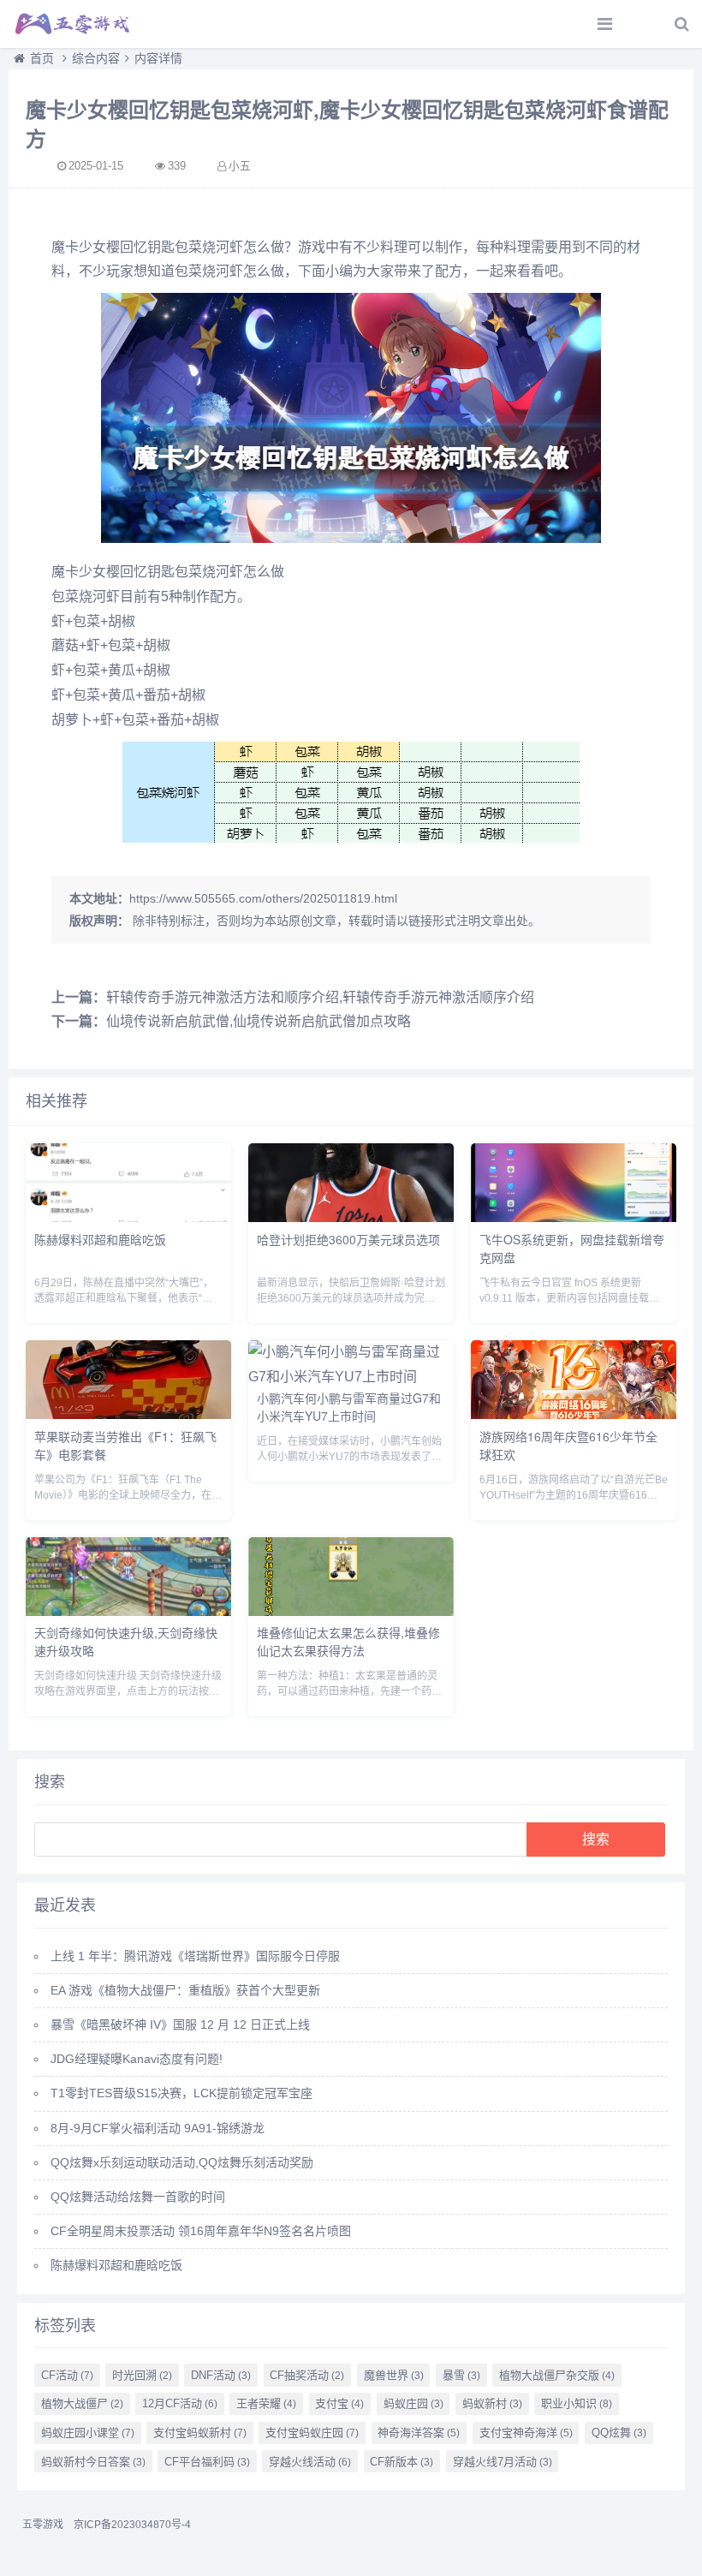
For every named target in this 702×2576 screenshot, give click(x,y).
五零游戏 (43, 2525)
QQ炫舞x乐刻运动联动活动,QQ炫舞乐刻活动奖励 (182, 2162)
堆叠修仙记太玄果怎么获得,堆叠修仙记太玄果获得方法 (348, 1641)
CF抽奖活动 (307, 2375)
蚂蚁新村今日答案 (93, 2462)
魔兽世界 (394, 2375)
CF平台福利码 (207, 2462)
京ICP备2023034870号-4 (132, 2525)
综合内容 (96, 58)
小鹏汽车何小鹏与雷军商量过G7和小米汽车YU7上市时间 (349, 1407)
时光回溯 (142, 2375)
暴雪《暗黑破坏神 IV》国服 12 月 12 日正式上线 (180, 2024)
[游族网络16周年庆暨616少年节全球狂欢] (574, 1414)
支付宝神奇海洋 (526, 2433)
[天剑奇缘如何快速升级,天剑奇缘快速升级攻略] (128, 1611)
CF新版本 (402, 2462)
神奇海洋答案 (419, 2433)
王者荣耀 (266, 2403)
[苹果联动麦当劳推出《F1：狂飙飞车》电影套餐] (128, 1414)
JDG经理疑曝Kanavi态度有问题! (137, 2059)
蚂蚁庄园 (413, 2403)
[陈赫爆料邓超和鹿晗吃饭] (128, 1217)
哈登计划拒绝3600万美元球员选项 (348, 1239)
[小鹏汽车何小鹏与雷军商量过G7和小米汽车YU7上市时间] (351, 1377)
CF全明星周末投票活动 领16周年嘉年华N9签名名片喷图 (201, 2231)
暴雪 (461, 2375)
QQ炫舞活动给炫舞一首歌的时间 (138, 2197)
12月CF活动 (180, 2403)
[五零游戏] (73, 24)
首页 (42, 58)
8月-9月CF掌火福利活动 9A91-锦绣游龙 (158, 2128)
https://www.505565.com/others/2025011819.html (263, 898)
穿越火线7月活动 (503, 2462)
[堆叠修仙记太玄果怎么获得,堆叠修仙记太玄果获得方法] (351, 1611)
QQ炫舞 (619, 2433)
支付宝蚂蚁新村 (200, 2433)
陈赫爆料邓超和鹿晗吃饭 (100, 1239)
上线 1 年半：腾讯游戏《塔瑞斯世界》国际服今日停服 (195, 1956)
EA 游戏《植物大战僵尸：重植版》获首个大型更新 (185, 1990)
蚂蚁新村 (492, 2403)
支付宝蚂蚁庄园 (312, 2433)
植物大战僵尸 (82, 2403)
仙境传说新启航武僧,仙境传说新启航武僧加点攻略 (259, 1021)
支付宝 (339, 2403)
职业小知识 (577, 2403)
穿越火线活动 (310, 2462)
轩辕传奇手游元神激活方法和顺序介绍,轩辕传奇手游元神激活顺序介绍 (320, 997)
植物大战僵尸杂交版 (557, 2375)
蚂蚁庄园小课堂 (88, 2433)
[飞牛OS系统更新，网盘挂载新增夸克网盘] (574, 1217)
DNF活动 (221, 2375)
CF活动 (67, 2375)
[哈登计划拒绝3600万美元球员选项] (351, 1217)
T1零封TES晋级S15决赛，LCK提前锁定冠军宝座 (181, 2093)
